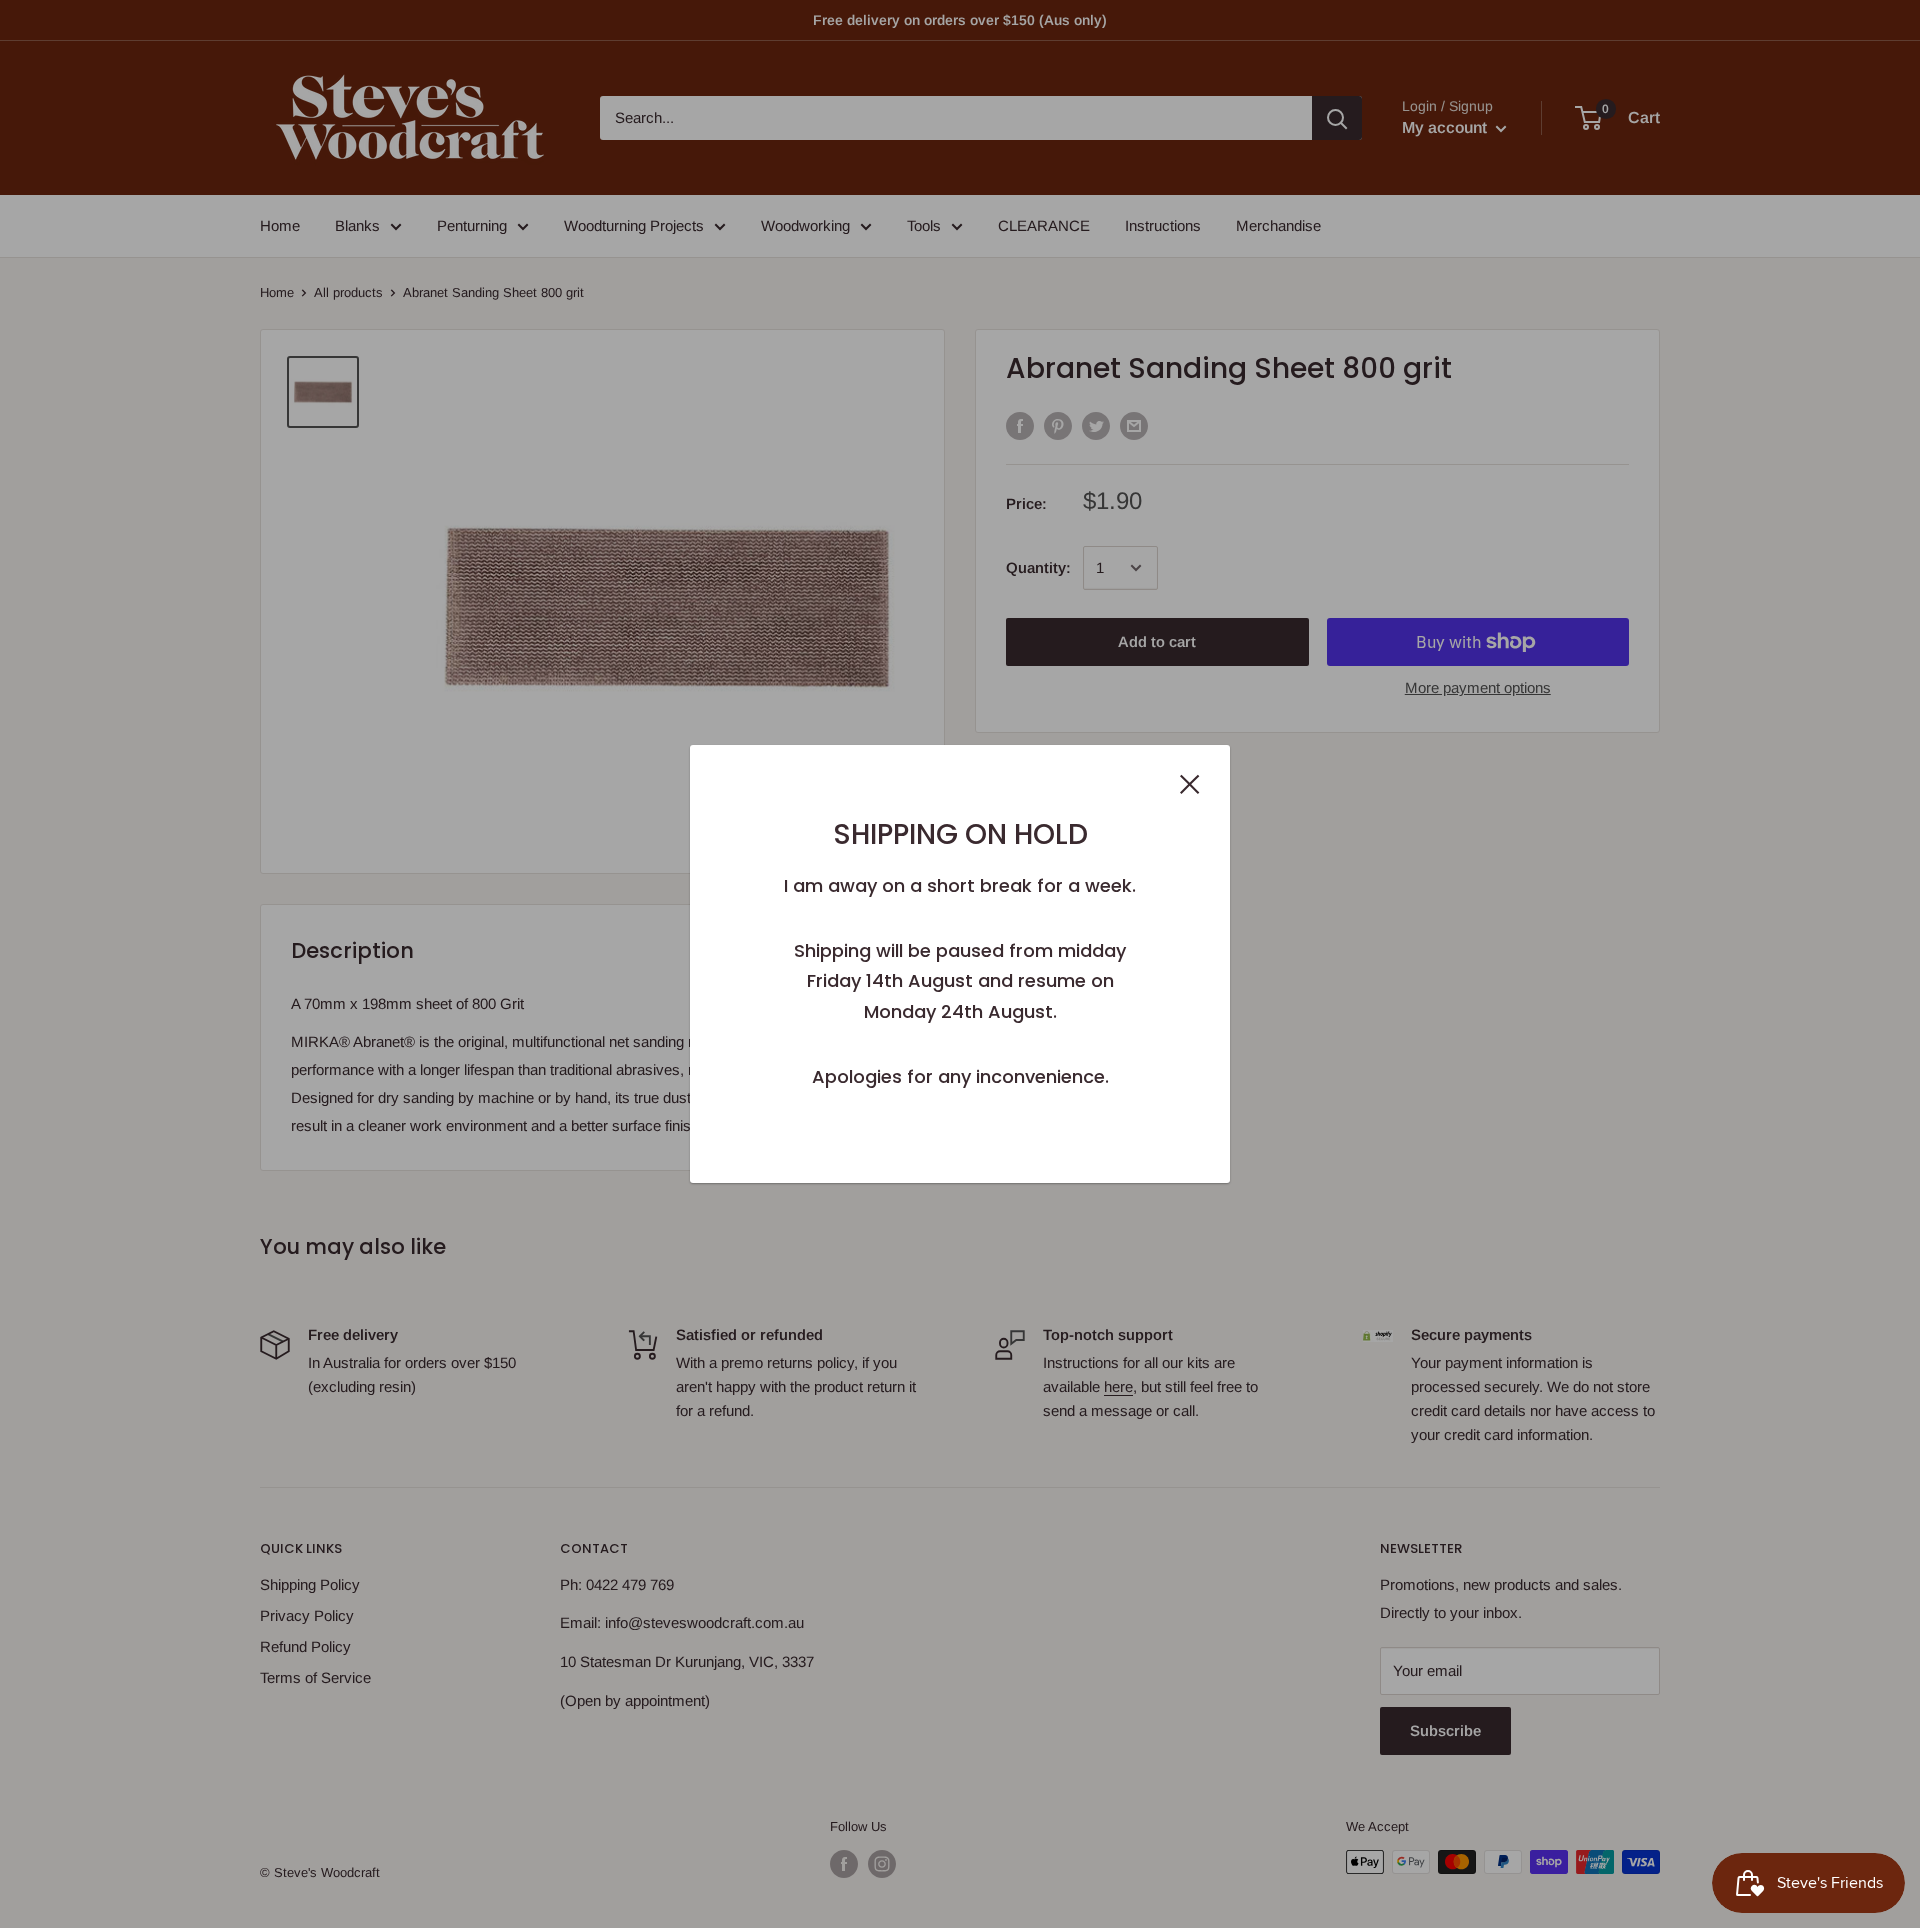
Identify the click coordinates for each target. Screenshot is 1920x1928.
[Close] (1190, 783)
